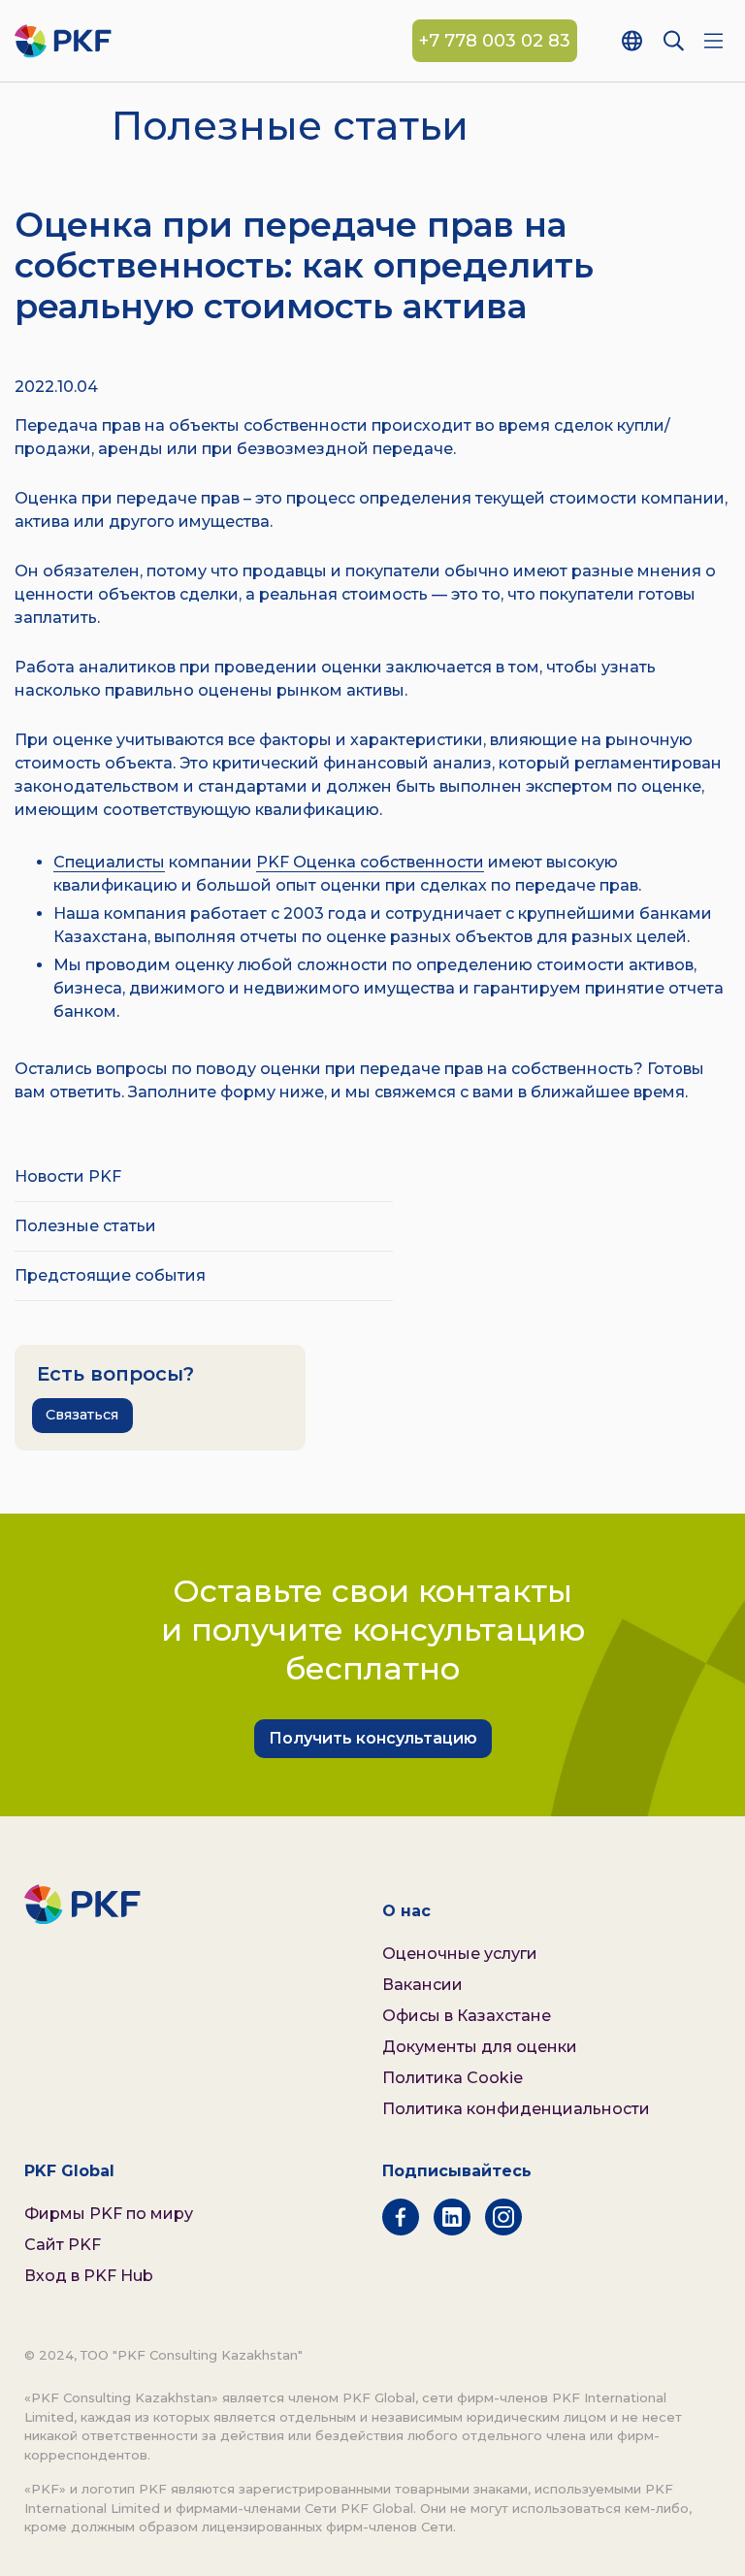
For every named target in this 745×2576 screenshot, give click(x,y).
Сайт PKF (63, 2245)
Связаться (82, 1415)
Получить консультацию (373, 1738)
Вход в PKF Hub (89, 2276)
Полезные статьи (85, 1226)
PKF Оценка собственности (370, 862)
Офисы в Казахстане (467, 2016)
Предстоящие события (110, 1275)
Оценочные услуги (460, 1954)
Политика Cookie (453, 2078)
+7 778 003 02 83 (495, 41)
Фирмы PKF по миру (109, 2214)
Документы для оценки (480, 2047)
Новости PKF (68, 1176)
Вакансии (422, 1985)
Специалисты (109, 862)
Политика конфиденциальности (516, 2109)
